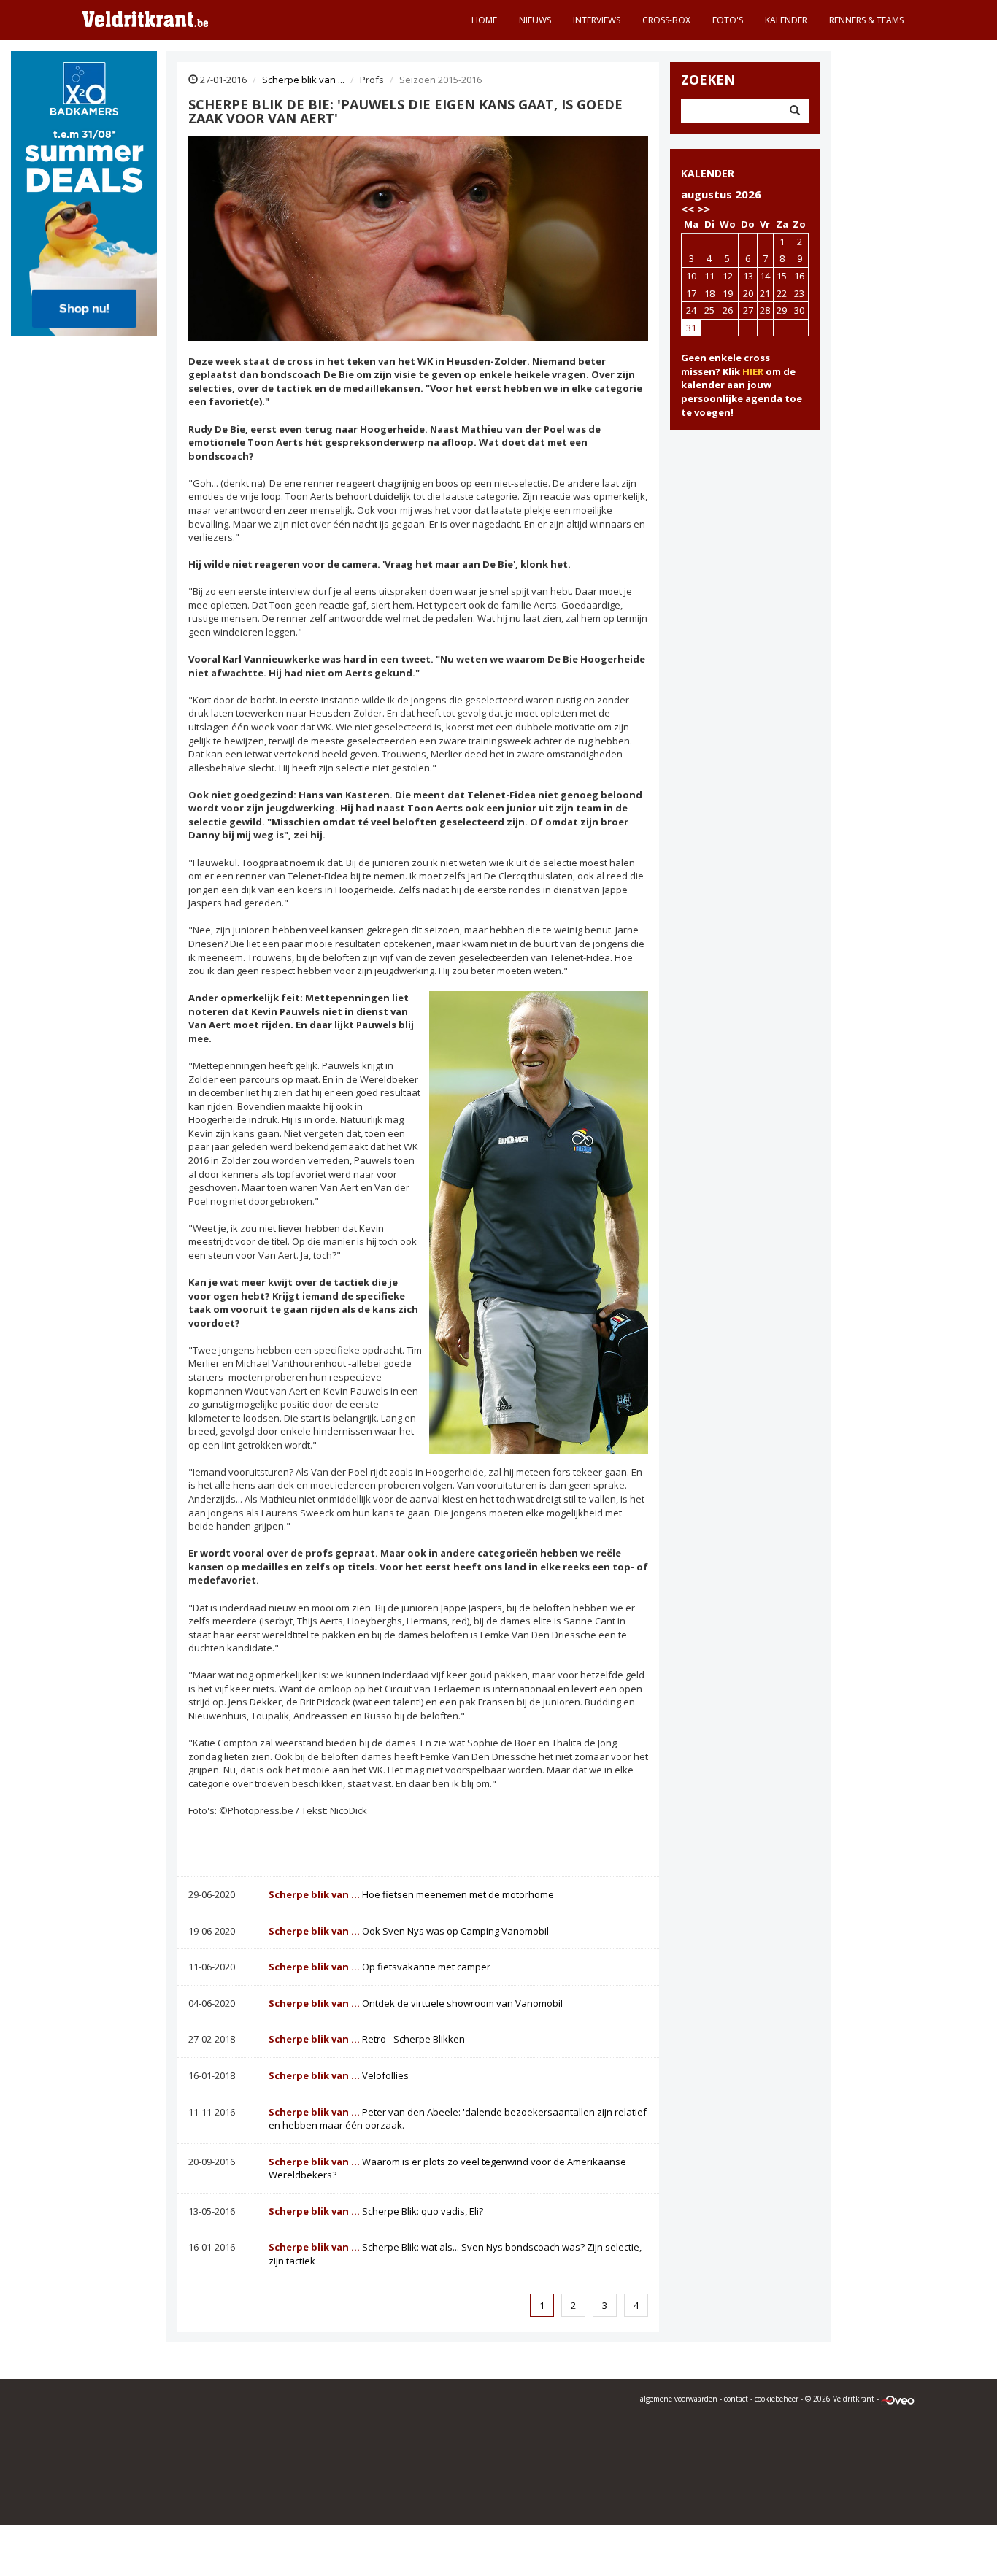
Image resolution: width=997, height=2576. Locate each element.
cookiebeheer (777, 2399)
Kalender (786, 20)
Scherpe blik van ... (303, 80)
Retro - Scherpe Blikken (367, 2039)
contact (736, 2399)
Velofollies (339, 2075)
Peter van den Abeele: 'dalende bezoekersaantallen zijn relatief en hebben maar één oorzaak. (458, 2119)
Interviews (597, 20)
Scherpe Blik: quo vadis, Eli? (376, 2211)
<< (688, 209)
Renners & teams (866, 20)
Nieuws (535, 20)
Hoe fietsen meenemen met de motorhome (411, 1894)
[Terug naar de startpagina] (145, 18)
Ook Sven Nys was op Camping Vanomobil (409, 1931)
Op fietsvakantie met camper (380, 1967)
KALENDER (708, 173)
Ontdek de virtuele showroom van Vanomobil (416, 2003)
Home (484, 20)
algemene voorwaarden (679, 2399)
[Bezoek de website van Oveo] (898, 2399)
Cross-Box (666, 20)
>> (704, 209)
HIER (753, 371)
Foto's (728, 20)
